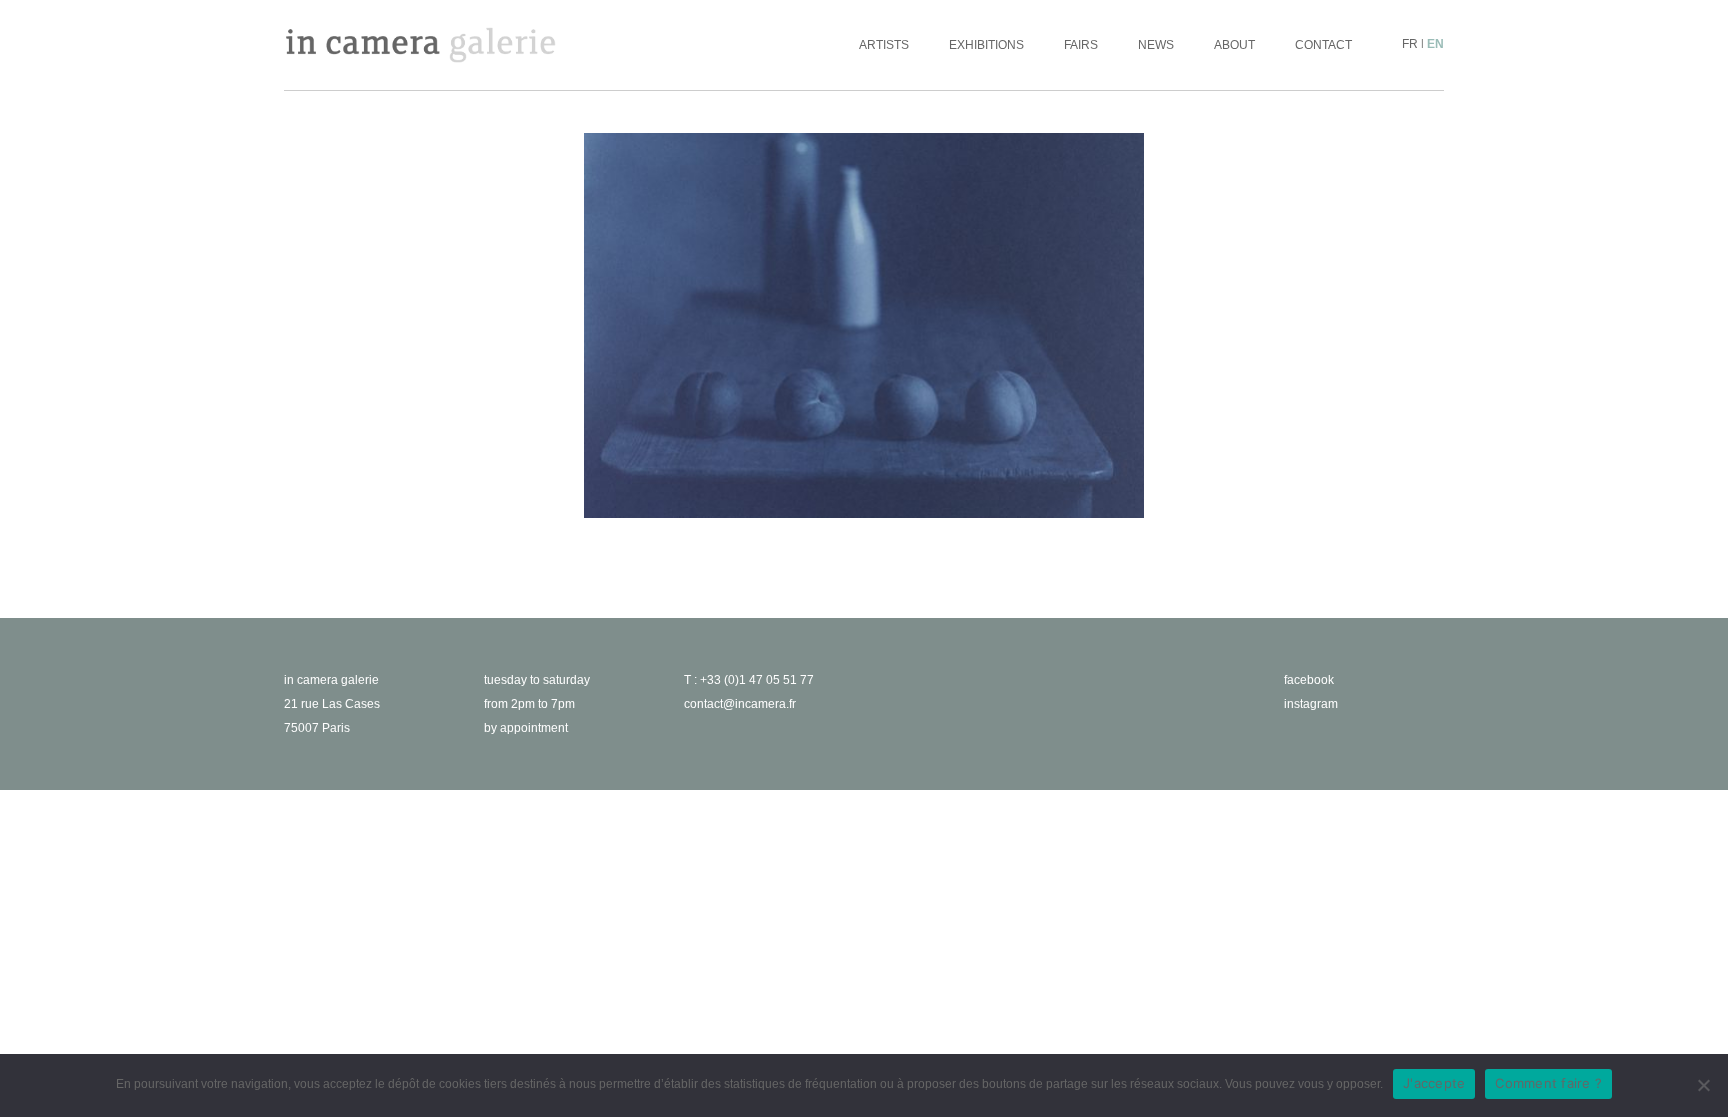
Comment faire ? (1548, 1083)
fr (1410, 44)
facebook (1309, 680)
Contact (1323, 45)
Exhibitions (986, 45)
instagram (1311, 704)
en (1435, 44)
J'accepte (1434, 1083)
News (1156, 45)
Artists (884, 45)
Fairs (1081, 45)
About (1234, 45)
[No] (1703, 1085)
